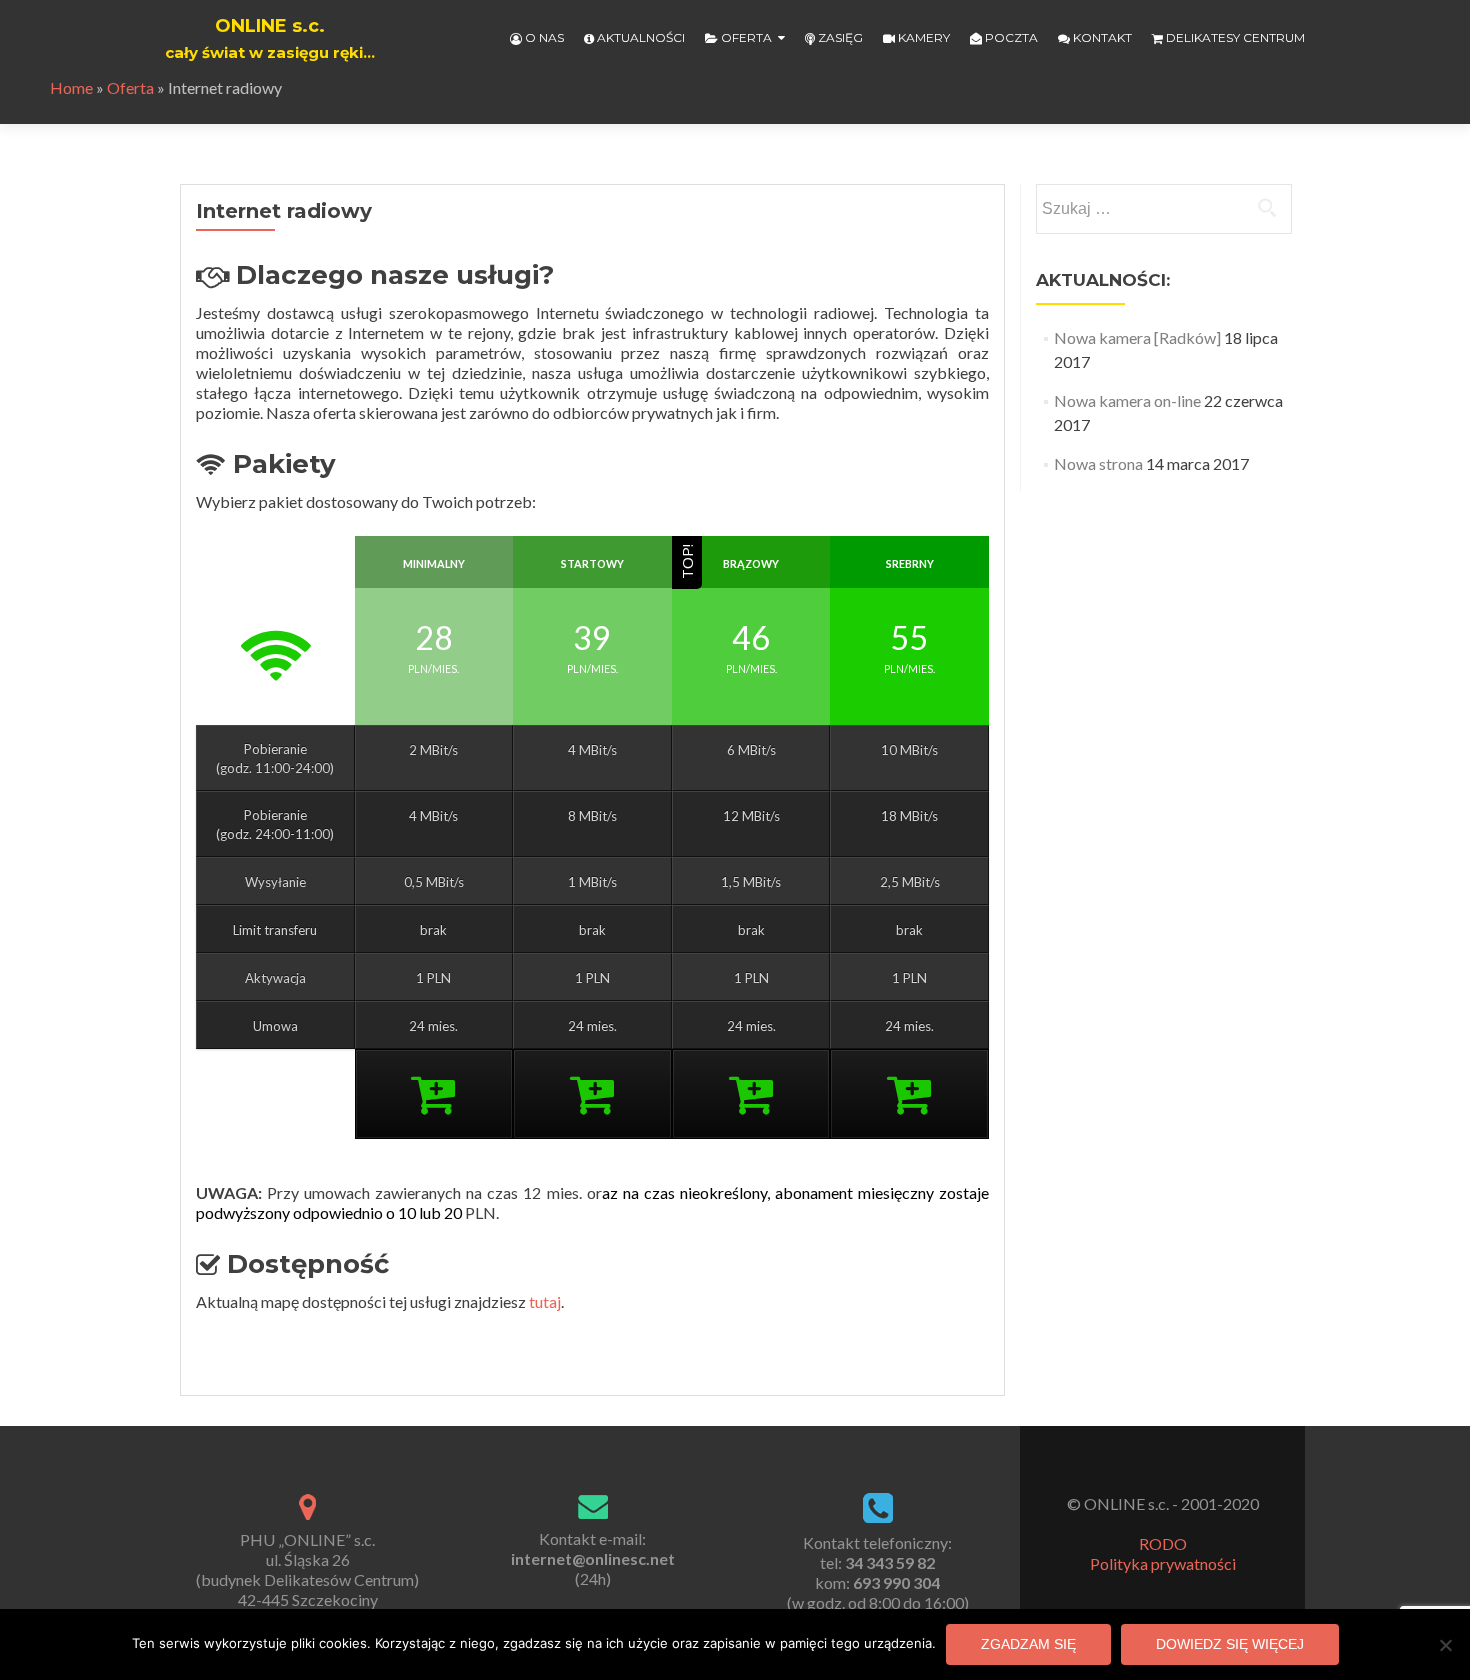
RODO (1163, 1543)
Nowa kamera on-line (1127, 400)
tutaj (545, 1301)
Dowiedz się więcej (1230, 1644)
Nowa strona (1098, 463)
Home (71, 87)
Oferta (745, 37)
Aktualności (639, 37)
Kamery (922, 37)
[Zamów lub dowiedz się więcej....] (433, 1105)
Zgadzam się (1028, 1644)
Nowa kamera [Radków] (1137, 337)
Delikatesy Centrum (1234, 37)
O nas (543, 37)
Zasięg (839, 37)
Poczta (1010, 37)
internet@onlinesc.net (593, 1558)
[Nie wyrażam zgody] (1445, 1645)
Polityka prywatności (1163, 1563)
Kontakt (1101, 37)
